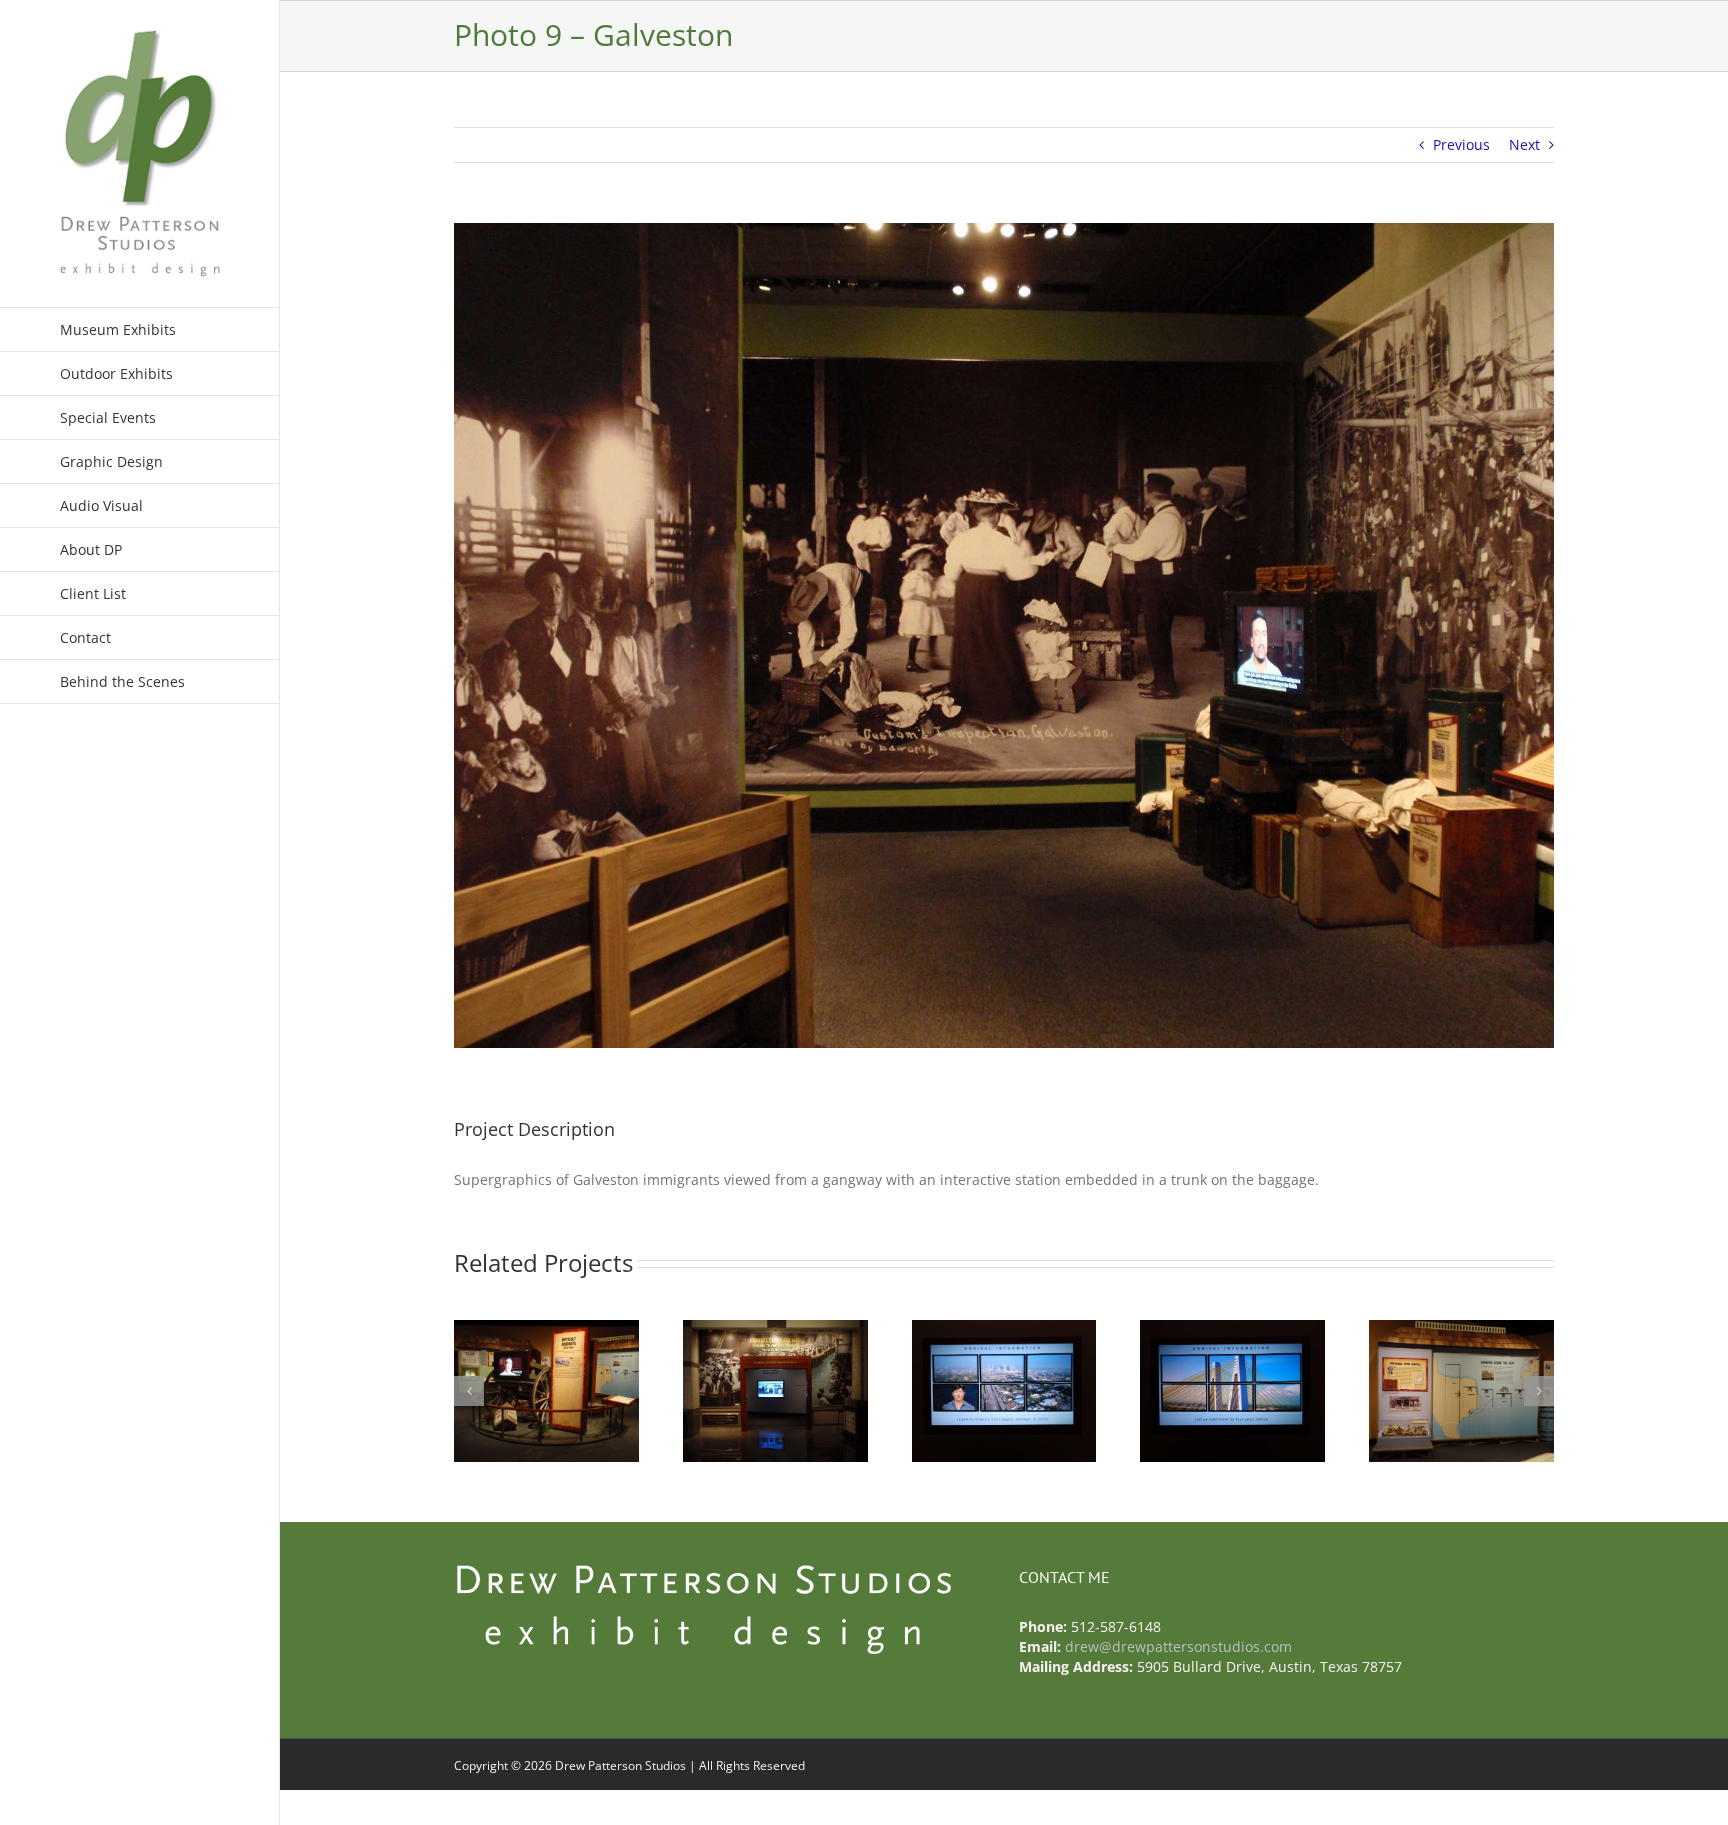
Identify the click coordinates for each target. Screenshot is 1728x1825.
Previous (1461, 144)
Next (1524, 144)
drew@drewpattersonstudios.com (1178, 1646)
